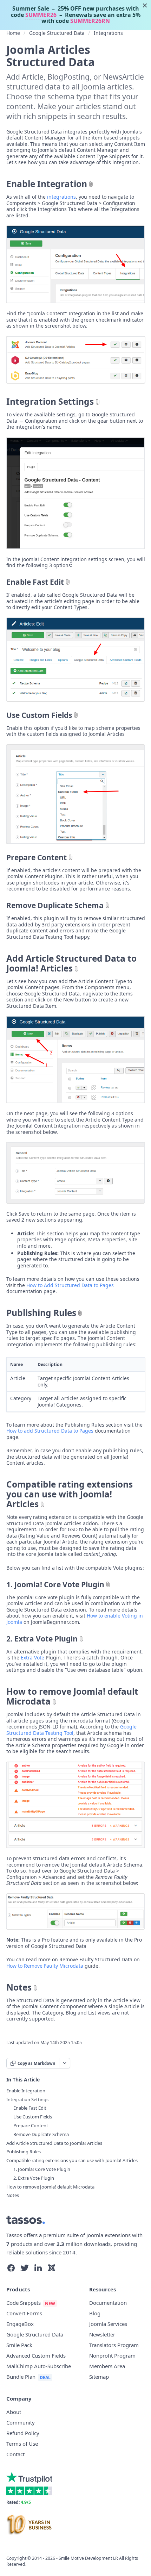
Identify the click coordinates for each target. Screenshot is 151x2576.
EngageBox (20, 2324)
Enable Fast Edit (35, 582)
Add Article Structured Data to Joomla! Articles (71, 963)
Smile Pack (19, 2345)
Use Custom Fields (39, 715)
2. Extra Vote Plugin (42, 1639)
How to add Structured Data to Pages (50, 1431)
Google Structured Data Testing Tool (71, 1730)
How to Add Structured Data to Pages (70, 1285)
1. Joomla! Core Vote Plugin (55, 1584)
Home (13, 33)
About (14, 2412)
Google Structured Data (57, 33)
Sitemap (99, 2377)
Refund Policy (23, 2433)
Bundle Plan (21, 2377)
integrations (61, 197)
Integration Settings (50, 402)
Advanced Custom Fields (36, 2355)
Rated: (19, 2502)
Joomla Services (108, 2324)
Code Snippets (24, 2303)
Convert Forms (24, 2313)
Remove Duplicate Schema (55, 905)
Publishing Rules (41, 1313)
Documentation (108, 2303)
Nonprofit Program (112, 2355)
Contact (15, 2454)
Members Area (107, 2366)
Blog (95, 2313)
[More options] (64, 2063)
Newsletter (102, 2334)
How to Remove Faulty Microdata (45, 1966)
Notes (19, 1987)
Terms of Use (22, 2444)
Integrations (108, 33)
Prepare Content (37, 857)
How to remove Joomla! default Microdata (72, 1696)
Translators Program (114, 2345)
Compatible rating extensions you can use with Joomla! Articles (70, 1494)
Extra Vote (32, 1658)
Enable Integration (47, 184)
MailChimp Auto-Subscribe (39, 2366)
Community (21, 2422)
